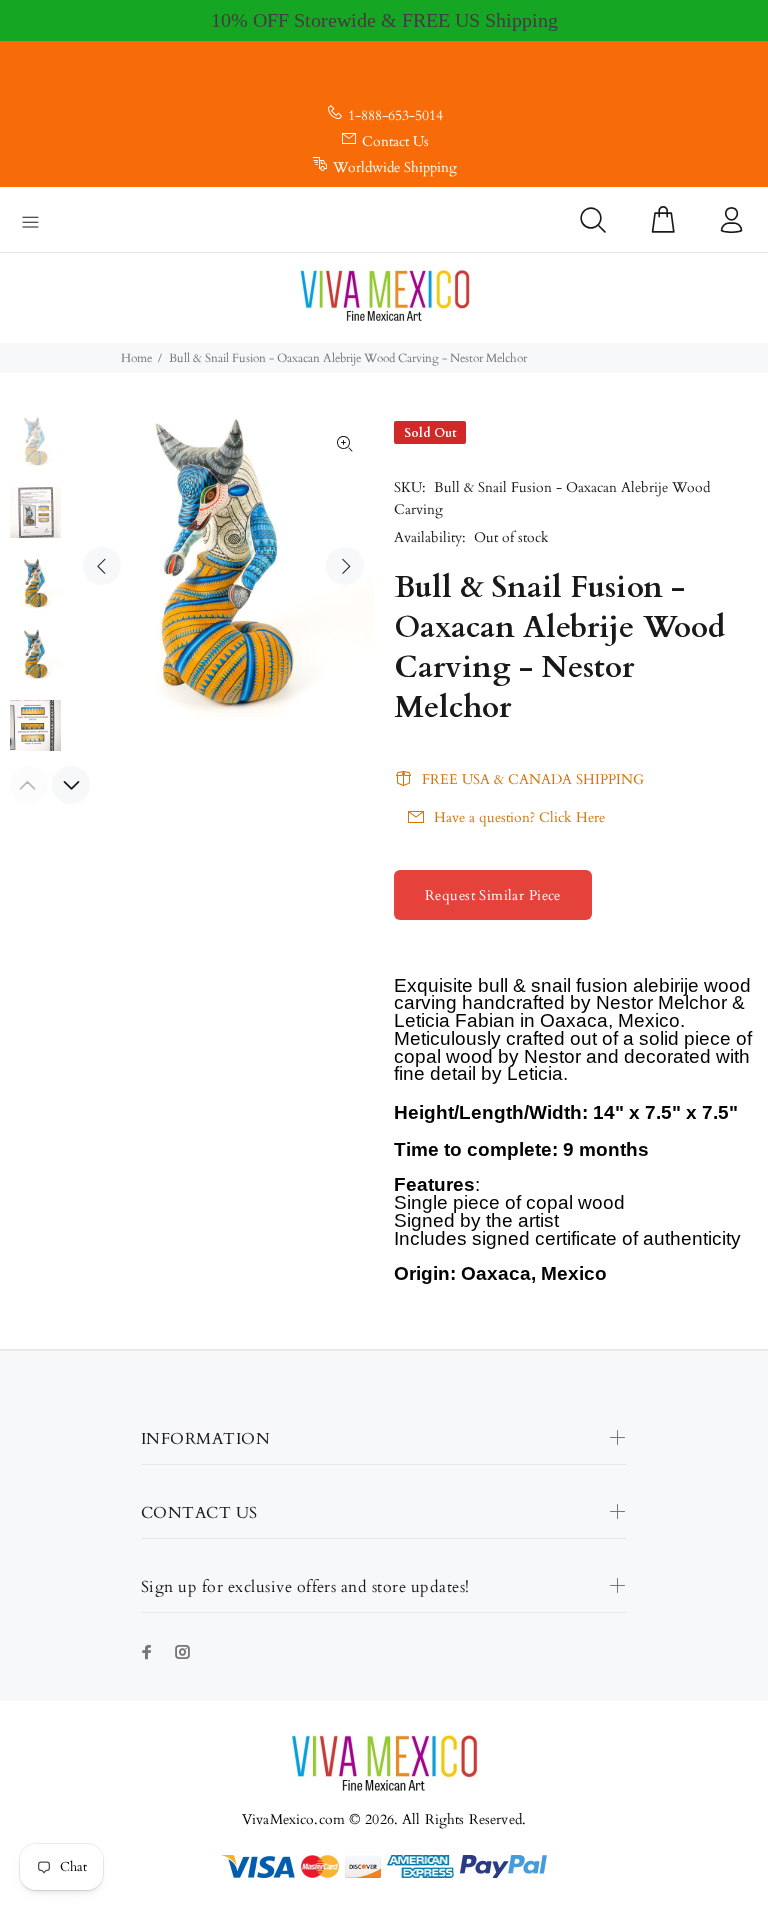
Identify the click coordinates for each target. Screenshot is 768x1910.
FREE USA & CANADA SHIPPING (533, 779)
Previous (102, 566)
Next (345, 566)
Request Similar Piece (493, 895)
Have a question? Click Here (519, 817)
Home (136, 358)
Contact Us (395, 141)
